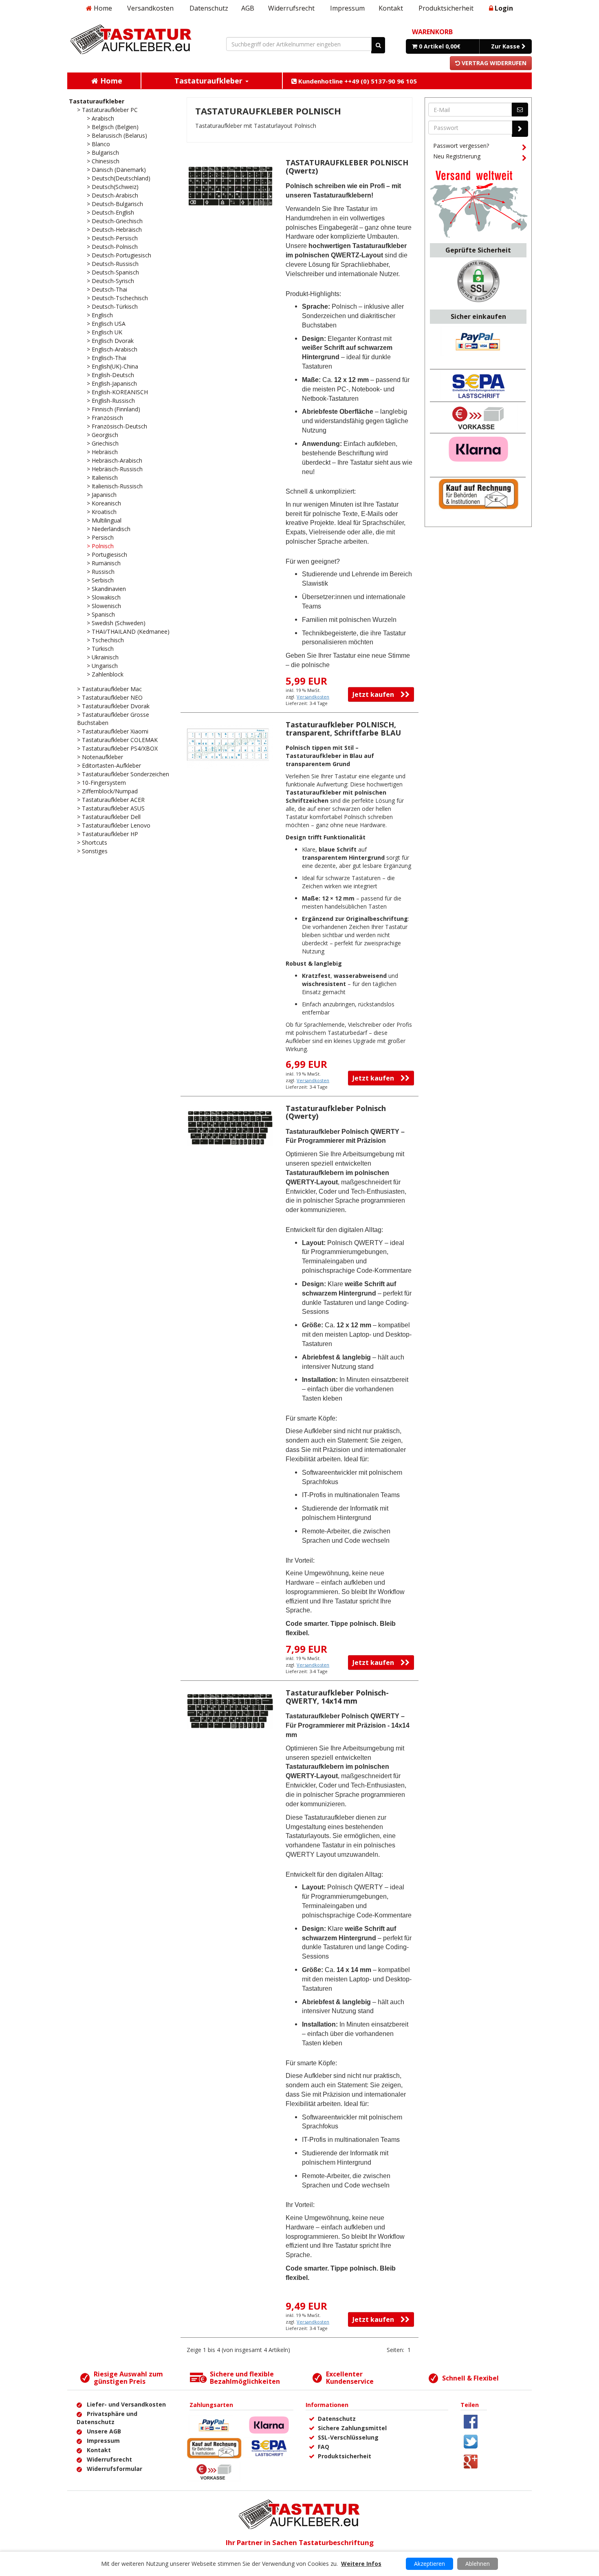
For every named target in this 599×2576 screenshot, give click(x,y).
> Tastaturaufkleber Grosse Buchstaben (113, 719)
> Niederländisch (109, 529)
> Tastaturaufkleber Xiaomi (113, 731)
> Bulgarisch (103, 153)
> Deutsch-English (110, 212)
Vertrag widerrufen (493, 63)
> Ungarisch (102, 666)
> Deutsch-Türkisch (112, 306)
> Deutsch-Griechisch (115, 221)
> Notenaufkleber (100, 757)
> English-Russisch (111, 401)
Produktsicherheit (446, 8)
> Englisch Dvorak (110, 341)
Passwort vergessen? (461, 146)
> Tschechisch (105, 640)
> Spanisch (101, 614)
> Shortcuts (92, 842)
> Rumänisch (104, 563)
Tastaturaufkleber (97, 101)
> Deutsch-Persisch (112, 238)
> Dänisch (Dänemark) (116, 170)
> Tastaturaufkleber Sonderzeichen (123, 774)
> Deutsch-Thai (107, 289)
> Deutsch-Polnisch (112, 247)
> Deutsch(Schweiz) (113, 187)
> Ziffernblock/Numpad (107, 791)
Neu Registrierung (457, 156)
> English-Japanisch (112, 383)
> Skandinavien (106, 589)
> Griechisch (103, 443)
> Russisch (101, 572)
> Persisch (100, 537)
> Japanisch (102, 495)
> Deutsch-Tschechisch (117, 298)
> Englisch (100, 315)
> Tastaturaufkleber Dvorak (113, 706)
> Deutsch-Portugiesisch (119, 255)
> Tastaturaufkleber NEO (110, 697)
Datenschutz (209, 8)
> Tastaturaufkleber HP (108, 834)
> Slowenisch (104, 606)
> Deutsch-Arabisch (112, 195)
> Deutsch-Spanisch (113, 272)
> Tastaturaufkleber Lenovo (114, 825)
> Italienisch (102, 478)
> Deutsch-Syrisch (110, 281)
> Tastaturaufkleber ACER (111, 800)
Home (102, 8)
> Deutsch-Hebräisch (114, 229)
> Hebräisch (102, 452)
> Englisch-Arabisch (112, 349)
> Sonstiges (92, 851)
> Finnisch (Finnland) (113, 409)
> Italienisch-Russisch (115, 486)
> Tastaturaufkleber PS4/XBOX (117, 748)
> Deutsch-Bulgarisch (115, 204)
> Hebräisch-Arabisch (115, 460)
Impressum (347, 8)
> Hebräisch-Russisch (115, 469)
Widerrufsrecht (291, 8)
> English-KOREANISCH (117, 392)
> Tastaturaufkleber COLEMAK (117, 740)
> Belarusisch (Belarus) (117, 135)
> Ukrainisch (103, 657)
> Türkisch (100, 649)
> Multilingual (104, 520)
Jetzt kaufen (377, 694)
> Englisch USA (106, 324)
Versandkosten (150, 8)
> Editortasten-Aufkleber (109, 765)
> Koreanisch (104, 503)
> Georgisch (102, 435)
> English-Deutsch (110, 375)
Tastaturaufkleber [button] (209, 81)
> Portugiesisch (107, 555)
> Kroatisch (102, 512)
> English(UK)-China (112, 366)
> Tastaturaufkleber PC (107, 110)
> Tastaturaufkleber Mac (109, 689)
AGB (248, 8)
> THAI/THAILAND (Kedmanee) (128, 631)
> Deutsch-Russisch (113, 264)
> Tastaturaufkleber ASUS (111, 808)
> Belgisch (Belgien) (113, 127)
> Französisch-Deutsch (117, 426)
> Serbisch (100, 580)
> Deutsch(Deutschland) (119, 178)
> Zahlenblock (105, 674)
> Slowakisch (104, 597)
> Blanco (98, 144)
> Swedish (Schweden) (116, 623)
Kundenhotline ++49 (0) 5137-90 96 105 (357, 81)
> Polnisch (100, 546)
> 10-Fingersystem (101, 783)
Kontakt (391, 8)
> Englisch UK (105, 332)
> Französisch (105, 418)
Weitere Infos (361, 2564)
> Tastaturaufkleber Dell (109, 817)
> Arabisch (100, 118)
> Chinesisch (103, 161)
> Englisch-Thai (107, 358)
